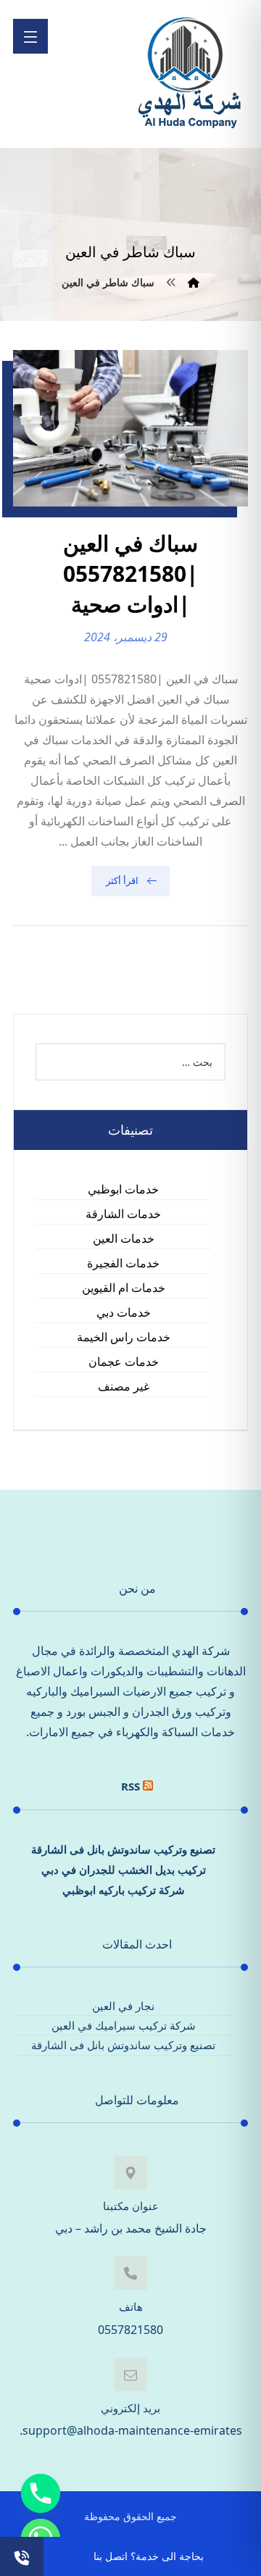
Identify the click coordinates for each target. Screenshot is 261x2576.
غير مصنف (124, 1386)
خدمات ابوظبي (123, 1189)
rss (130, 1786)
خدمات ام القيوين (124, 1288)
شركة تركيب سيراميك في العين (124, 2025)
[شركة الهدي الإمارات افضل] (188, 74)
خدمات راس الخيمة (124, 1337)
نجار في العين (123, 2006)
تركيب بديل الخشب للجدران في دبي (124, 1870)
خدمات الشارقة (123, 1214)
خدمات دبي (124, 1312)
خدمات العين (124, 1238)
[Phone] (41, 2493)
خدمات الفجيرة (123, 1263)
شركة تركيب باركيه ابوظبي (124, 1890)
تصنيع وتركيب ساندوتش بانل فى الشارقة (123, 1849)
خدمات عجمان (124, 1362)
